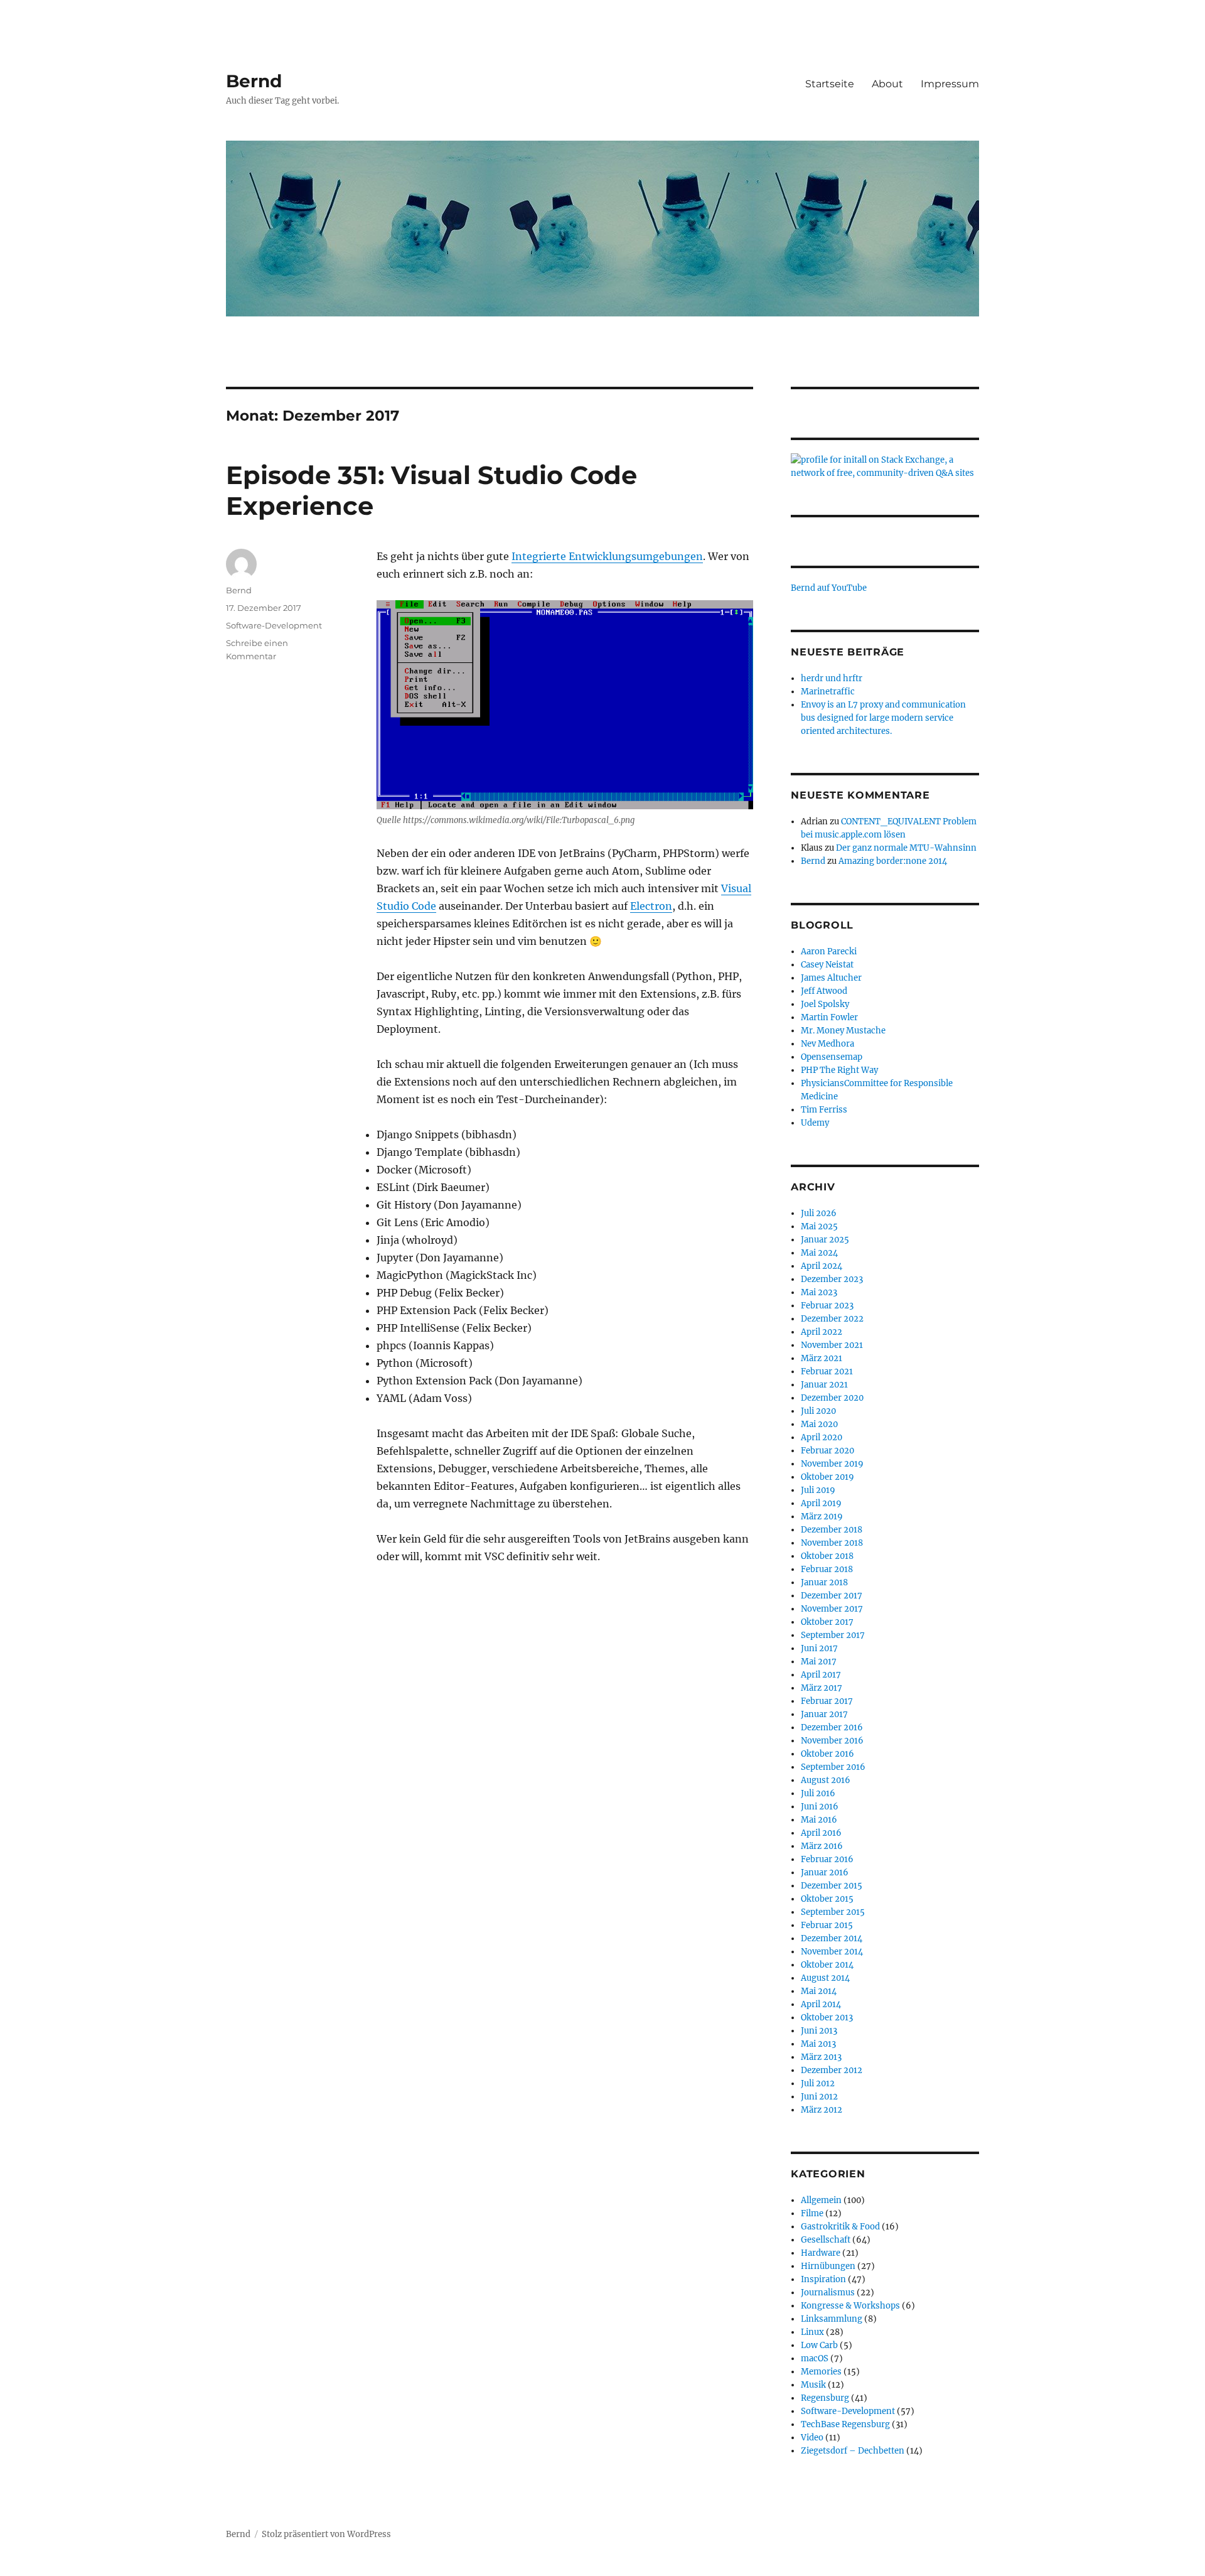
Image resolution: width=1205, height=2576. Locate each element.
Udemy (815, 1123)
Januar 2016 (825, 1873)
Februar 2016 (827, 1859)
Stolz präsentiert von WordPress (326, 2534)
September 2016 (833, 1767)
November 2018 (832, 1543)
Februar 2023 (827, 1306)
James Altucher (831, 978)
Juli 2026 (819, 1213)
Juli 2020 (818, 1411)
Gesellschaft (826, 2240)
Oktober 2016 (827, 1754)
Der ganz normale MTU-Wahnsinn (906, 848)
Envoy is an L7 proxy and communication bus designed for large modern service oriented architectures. (883, 718)
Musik (813, 2385)
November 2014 (832, 1952)
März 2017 (822, 1688)
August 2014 (825, 1978)
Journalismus (828, 2293)
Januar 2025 (825, 1240)
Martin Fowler (829, 1017)
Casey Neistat (827, 965)
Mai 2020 (819, 1424)
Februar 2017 (827, 1701)
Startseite (830, 84)
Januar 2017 (824, 1714)
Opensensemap (832, 1057)
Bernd (254, 81)
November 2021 (832, 1345)
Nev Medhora (827, 1044)
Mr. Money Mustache (843, 1031)
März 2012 (822, 2110)
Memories (821, 2372)
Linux (812, 2332)
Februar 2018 (827, 1569)
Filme (812, 2213)
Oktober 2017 (827, 1622)
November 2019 (832, 1464)
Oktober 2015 (827, 1899)
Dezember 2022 (832, 1319)
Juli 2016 (818, 1793)
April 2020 (822, 1437)
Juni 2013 (819, 2031)
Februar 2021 (827, 1372)
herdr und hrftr (832, 678)
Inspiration (823, 2279)
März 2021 (822, 1358)
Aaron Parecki (829, 951)
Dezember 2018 (832, 1530)
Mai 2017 (819, 1662)
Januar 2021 (824, 1385)
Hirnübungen (828, 2266)
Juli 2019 (818, 1490)
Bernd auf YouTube (829, 588)
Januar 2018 (824, 1582)
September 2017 (833, 1635)
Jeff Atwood (824, 991)
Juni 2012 (819, 2097)
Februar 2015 (827, 1925)
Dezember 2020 (832, 1398)
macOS (815, 2358)
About (887, 84)
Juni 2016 (820, 1807)
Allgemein (821, 2200)
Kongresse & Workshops (850, 2306)
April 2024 (822, 1266)
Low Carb (819, 2345)
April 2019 (821, 1503)
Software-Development (274, 625)
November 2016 (832, 1741)
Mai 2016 (819, 1820)
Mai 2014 (819, 1991)
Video (812, 2438)
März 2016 (822, 1846)
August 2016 (826, 1780)
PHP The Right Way (839, 1070)
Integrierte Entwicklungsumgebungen (607, 556)
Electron (651, 906)
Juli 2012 (818, 2083)
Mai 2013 (818, 2044)
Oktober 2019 (827, 1477)
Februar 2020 (827, 1451)
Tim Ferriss (824, 1110)
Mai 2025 (819, 1226)
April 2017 (821, 1675)
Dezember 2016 (832, 1727)
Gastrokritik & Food (840, 2227)
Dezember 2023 (832, 1279)
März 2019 (822, 1517)
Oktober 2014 (827, 1965)
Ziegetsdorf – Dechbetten (853, 2451)
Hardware (821, 2253)
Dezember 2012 (832, 2070)
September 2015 (833, 1912)
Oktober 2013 (827, 2018)
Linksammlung (832, 2319)
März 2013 (821, 2057)
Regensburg (825, 2398)
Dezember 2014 (832, 1938)
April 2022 (822, 1332)
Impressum (950, 84)
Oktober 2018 (827, 1556)
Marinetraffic (828, 692)
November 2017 (832, 1609)
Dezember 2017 (832, 1596)
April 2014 (821, 2004)
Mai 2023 (819, 1292)
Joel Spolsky (825, 1004)
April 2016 (821, 1833)
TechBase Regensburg (845, 2424)
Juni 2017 (819, 1648)
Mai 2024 (819, 1253)
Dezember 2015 (832, 1886)
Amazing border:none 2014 (893, 861)
